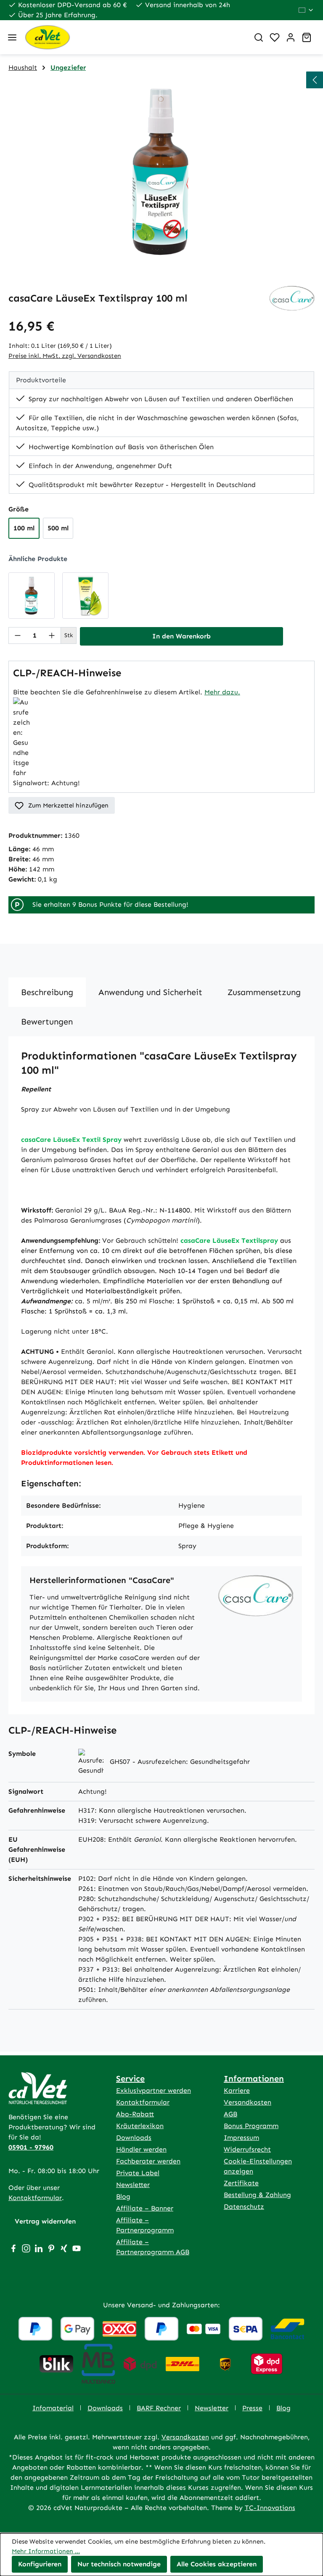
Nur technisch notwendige (119, 2564)
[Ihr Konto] (291, 37)
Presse (252, 2408)
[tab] (47, 992)
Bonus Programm (251, 2126)
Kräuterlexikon (140, 2126)
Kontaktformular (35, 2198)
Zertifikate (241, 2183)
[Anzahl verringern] (18, 635)
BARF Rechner (159, 2408)
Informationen (254, 2078)
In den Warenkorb (181, 636)
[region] (161, 172)
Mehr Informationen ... (46, 2551)
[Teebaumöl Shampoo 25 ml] (85, 596)
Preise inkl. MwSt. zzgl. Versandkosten (65, 356)
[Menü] (12, 37)
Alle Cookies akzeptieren (217, 2564)
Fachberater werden (148, 2161)
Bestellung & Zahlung (257, 2195)
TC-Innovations (270, 2508)
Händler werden (141, 2149)
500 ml (58, 528)
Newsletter (133, 2185)
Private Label (138, 2173)
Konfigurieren (40, 2564)
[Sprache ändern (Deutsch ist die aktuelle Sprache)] (306, 10)
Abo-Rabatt (135, 2114)
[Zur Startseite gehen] (133, 37)
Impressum (241, 2138)
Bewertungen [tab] (47, 1022)
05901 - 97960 (31, 2147)
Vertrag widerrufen (45, 2221)
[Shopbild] (161, 172)
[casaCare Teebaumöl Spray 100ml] (32, 596)
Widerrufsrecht (247, 2149)
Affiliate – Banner (145, 2208)
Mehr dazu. (222, 692)
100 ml (24, 528)
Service (130, 2078)
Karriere (237, 2090)
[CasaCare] (292, 298)
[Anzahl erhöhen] (52, 635)
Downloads (134, 2138)
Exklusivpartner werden (154, 2090)
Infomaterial (53, 2408)
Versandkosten (248, 2102)
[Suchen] (259, 37)
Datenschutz (244, 2207)
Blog (123, 2196)
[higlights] (315, 80)
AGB (230, 2114)
